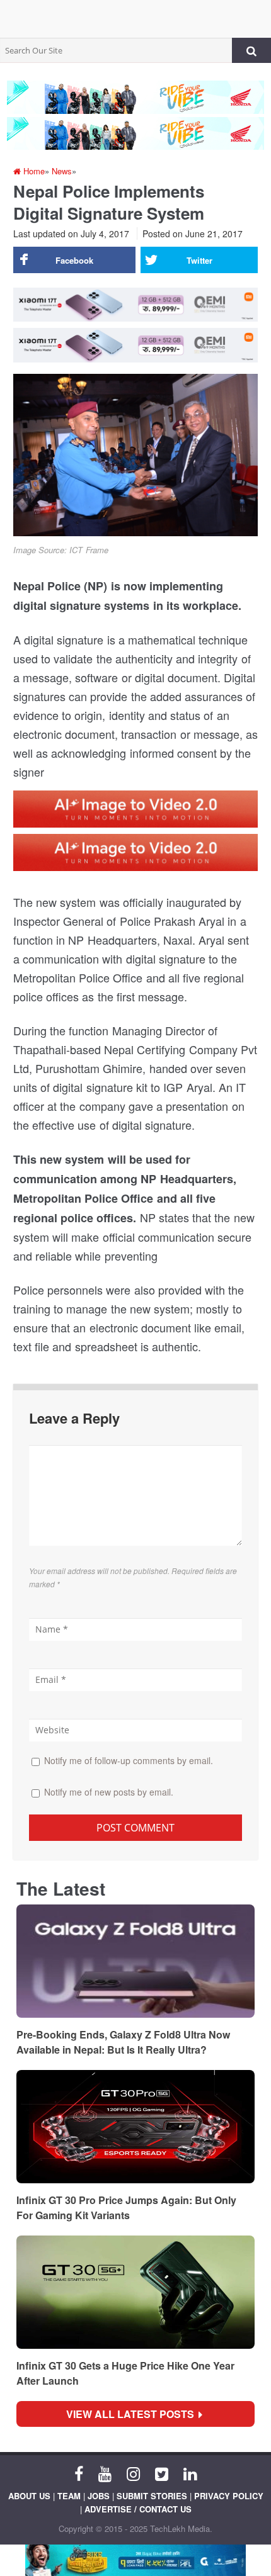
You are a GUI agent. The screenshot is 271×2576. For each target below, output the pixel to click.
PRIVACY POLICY (229, 2496)
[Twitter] (162, 2473)
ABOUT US (29, 2496)
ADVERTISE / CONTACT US (138, 2509)
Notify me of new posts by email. (109, 1792)
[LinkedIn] (190, 2473)
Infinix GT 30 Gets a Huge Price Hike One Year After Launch (125, 2373)
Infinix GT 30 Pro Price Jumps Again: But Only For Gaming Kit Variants (126, 2208)
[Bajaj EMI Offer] (135, 2560)
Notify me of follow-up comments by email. (129, 1760)
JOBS (99, 2496)
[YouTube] (105, 2473)
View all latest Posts (134, 2414)
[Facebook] (79, 2473)
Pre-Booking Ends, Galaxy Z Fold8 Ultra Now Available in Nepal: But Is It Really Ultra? (123, 2042)
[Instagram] (133, 2473)
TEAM (69, 2496)
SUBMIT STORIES (152, 2496)
